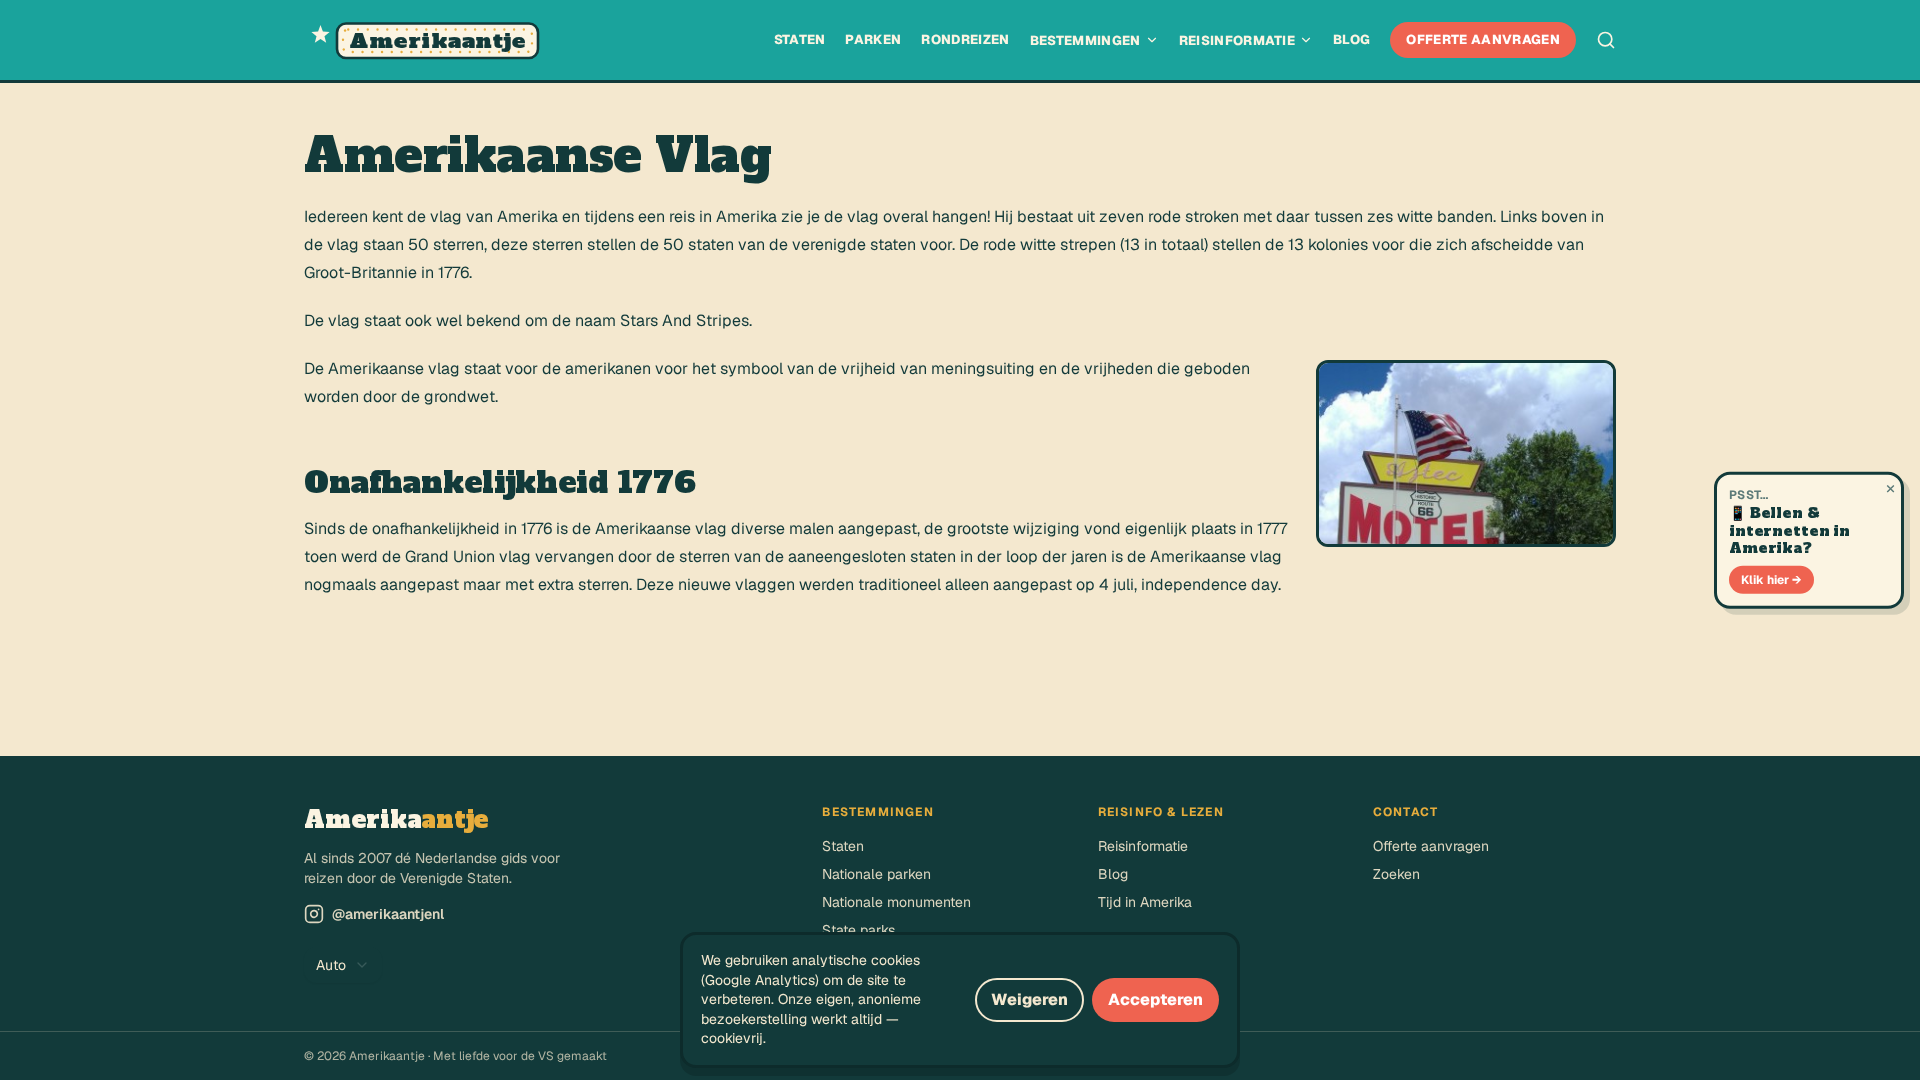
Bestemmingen (1085, 40)
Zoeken (1396, 874)
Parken (873, 39)
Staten (800, 39)
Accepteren (1155, 999)
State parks (858, 930)
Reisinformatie (1237, 40)
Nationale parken (876, 874)
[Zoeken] (1606, 40)
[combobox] (343, 965)
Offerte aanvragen (1483, 39)
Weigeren (1029, 999)
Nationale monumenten (896, 902)
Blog (1351, 39)
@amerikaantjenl (388, 914)
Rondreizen (965, 39)
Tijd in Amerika (1145, 902)
